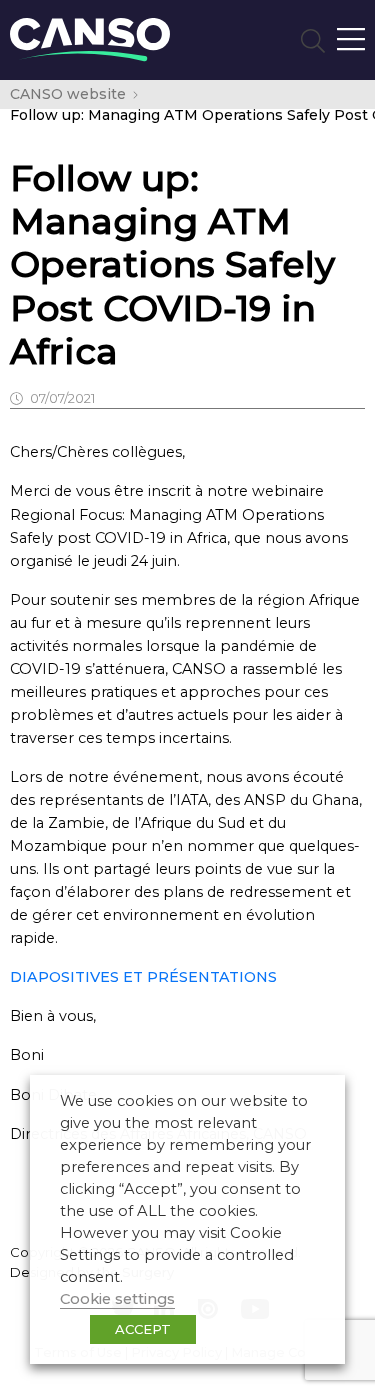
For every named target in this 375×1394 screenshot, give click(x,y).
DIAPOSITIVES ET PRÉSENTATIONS (143, 977)
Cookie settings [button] (117, 1299)
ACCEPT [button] (143, 1329)
